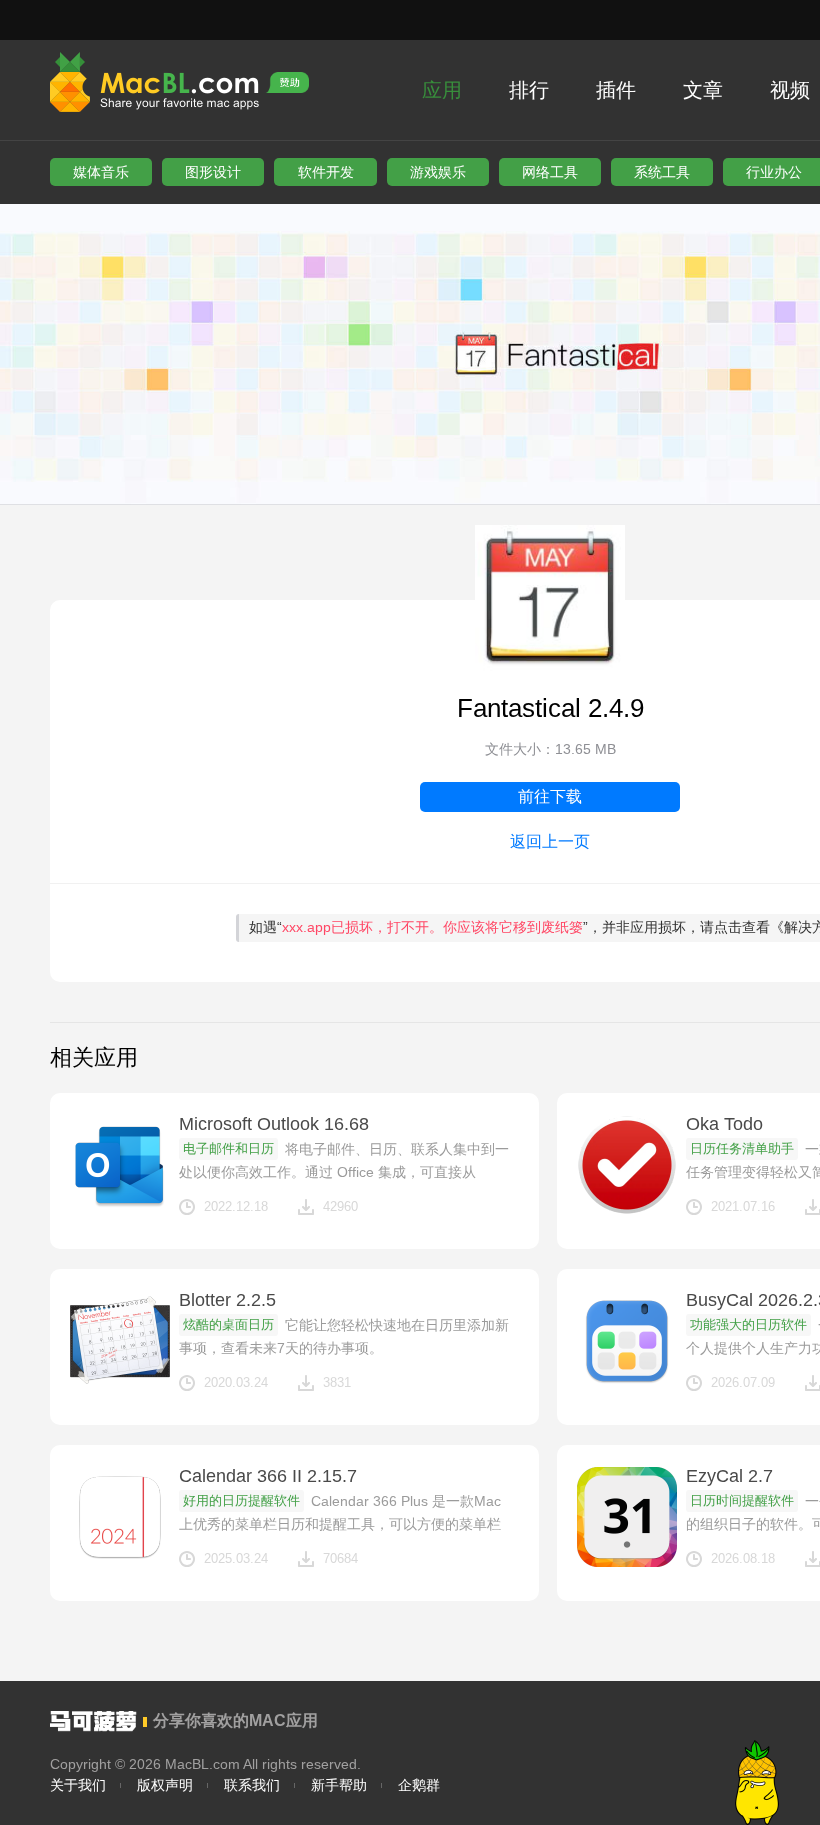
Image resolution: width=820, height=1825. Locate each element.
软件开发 (326, 172)
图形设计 (213, 172)
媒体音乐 (101, 172)
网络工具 (550, 172)
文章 (703, 90)
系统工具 (662, 172)
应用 (442, 90)
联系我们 (252, 1785)
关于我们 (78, 1785)
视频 (790, 90)
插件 (616, 90)
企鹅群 (419, 1785)
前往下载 (550, 796)
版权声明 (165, 1785)
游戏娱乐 (438, 172)
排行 (529, 90)
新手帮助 (339, 1785)
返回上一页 (550, 841)
